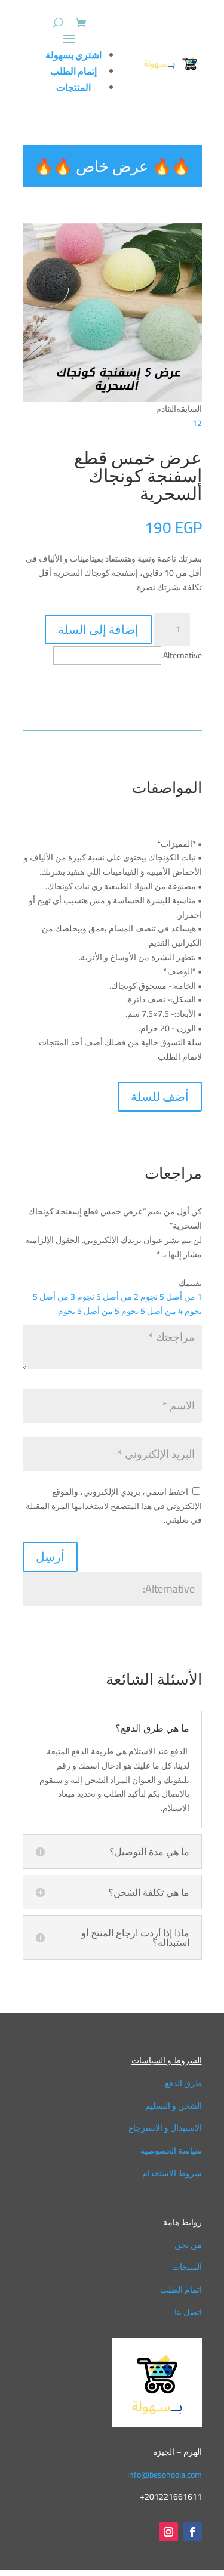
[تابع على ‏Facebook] (192, 2532)
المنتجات (73, 87)
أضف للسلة (160, 1096)
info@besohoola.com (165, 2475)
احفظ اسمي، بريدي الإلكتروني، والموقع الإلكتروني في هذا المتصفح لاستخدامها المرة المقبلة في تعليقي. (114, 1506)
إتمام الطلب (73, 71)
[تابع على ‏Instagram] (168, 2532)
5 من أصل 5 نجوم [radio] (89, 1311)
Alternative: (182, 655)
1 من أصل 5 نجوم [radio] (171, 1297)
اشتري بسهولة (73, 55)
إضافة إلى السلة (98, 629)
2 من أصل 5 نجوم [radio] (108, 1297)
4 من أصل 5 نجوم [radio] (152, 1311)
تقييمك (190, 1283)
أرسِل (50, 1557)
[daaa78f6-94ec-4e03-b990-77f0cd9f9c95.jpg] (112, 399)
